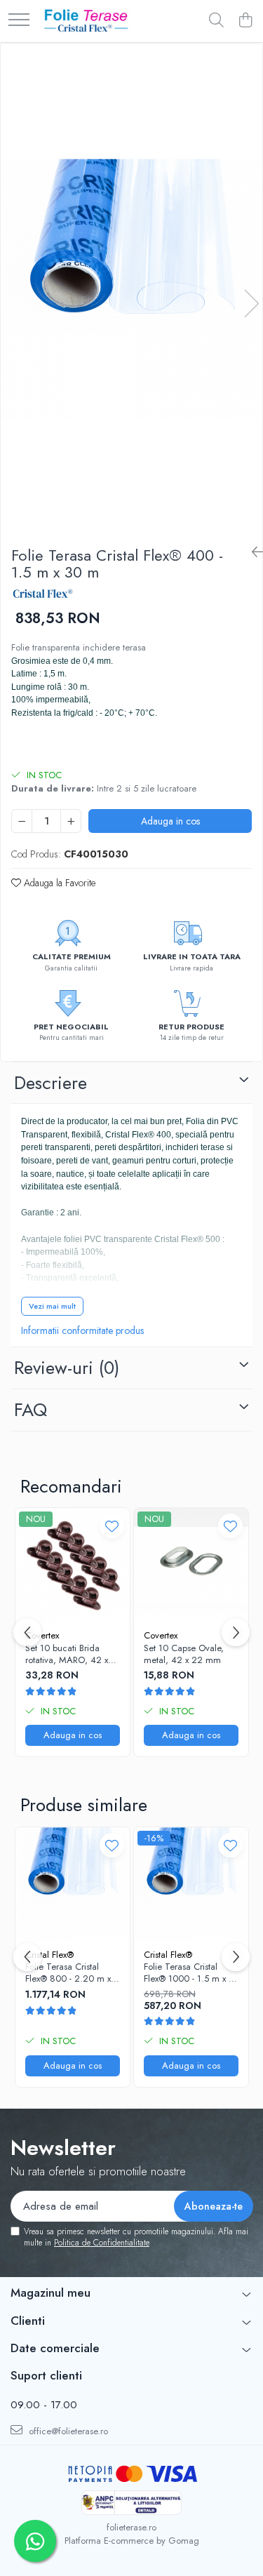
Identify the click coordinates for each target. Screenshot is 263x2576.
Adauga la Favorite (58, 883)
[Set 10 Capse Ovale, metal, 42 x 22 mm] (191, 1565)
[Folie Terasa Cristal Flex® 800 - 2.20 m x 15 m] (73, 1884)
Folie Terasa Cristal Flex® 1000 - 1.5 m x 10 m (191, 1973)
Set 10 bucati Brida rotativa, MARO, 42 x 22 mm (67, 1655)
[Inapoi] (252, 553)
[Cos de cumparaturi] (245, 21)
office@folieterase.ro (67, 2431)
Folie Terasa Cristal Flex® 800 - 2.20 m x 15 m (68, 1973)
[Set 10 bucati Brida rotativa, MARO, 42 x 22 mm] (73, 1565)
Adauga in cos (170, 821)
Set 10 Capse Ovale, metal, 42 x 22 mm (184, 1655)
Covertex (42, 1635)
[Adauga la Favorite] (112, 1526)
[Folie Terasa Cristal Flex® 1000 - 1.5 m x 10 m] (191, 1884)
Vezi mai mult (52, 1306)
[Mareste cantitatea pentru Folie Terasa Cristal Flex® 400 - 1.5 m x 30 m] (71, 821)
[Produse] (19, 21)
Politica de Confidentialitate (102, 2243)
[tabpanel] (131, 289)
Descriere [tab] (50, 1083)
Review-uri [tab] (67, 1368)
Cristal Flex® (49, 1955)
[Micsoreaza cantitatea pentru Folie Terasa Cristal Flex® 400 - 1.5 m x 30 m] (22, 821)
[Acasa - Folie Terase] (85, 21)
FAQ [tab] (31, 1410)
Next (251, 303)
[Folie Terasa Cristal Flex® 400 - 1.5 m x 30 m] (131, 289)
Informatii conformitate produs (82, 1330)
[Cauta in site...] (216, 21)
